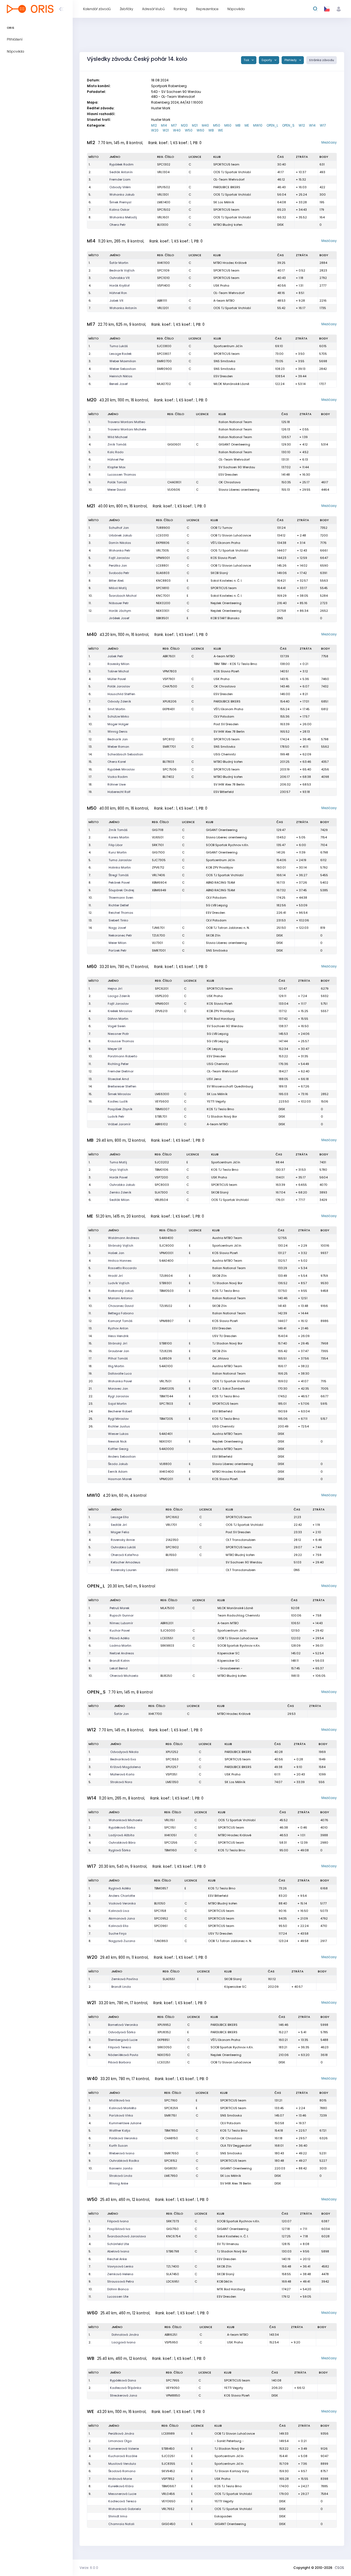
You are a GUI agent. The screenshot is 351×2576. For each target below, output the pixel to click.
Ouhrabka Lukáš (123, 1547)
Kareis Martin (119, 837)
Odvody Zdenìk (119, 701)
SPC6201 (162, 989)
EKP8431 (169, 709)
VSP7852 (168, 2479)
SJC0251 (168, 2456)
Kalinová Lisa (119, 1911)
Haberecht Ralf (119, 792)
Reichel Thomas (121, 913)
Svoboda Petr (119, 573)
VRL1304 (163, 172)
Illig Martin (116, 1366)
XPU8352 (164, 2032)
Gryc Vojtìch (119, 1170)
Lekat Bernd (119, 1668)
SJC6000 (168, 1630)
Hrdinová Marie (120, 2479)
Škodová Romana (122, 2471)
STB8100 (166, 1343)
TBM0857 (161, 1888)
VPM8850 (173, 2395)
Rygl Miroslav (118, 1419)
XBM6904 (159, 883)
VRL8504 (161, 1200)
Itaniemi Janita (121, 2168)
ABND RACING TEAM (220, 883)
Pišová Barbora (119, 2062)
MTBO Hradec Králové (230, 263)
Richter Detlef (119, 905)
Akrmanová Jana (122, 1918)
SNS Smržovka (224, 361)
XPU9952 (164, 2025)
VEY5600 (162, 1101)
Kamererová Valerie (124, 2449)
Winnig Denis (118, 732)
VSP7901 (169, 679)
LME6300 (162, 1094)
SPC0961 (161, 1926)
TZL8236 (166, 1351)
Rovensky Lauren (124, 1570)
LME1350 (172, 1782)
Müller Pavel (117, 679)
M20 (184, 125)
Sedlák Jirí (119, 1525)
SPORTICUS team (226, 164)
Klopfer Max (116, 467)
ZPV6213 (161, 1011)
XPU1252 (172, 1752)
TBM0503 (166, 1291)
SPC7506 (170, 769)
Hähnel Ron (118, 293)
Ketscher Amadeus (126, 1562)
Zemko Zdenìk (120, 1192)
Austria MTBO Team (227, 1238)
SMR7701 (169, 747)
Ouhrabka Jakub (122, 1185)
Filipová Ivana (118, 2221)
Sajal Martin (117, 1404)
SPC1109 (163, 270)
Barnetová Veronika (123, 2025)
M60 (228, 125)
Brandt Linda (121, 1987)
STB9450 (168, 2449)
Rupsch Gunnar (122, 1615)
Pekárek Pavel (119, 883)
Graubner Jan (119, 1351)
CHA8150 (171, 2138)
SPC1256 (171, 1843)
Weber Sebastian (123, 369)
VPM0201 (166, 1479)
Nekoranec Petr (120, 935)
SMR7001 (159, 950)
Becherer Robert (120, 1411)
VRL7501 (165, 1381)
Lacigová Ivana (124, 2342)
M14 (164, 125)
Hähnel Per (116, 459)
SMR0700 (164, 361)
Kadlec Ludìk (118, 1101)
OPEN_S (288, 125)
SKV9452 (168, 2471)
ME (247, 125)
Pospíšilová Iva (119, 2229)
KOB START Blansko (225, 618)
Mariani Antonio (120, 1298)
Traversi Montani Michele (127, 429)
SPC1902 (172, 1547)
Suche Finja (118, 1934)
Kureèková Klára (121, 2486)
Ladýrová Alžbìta (121, 1835)
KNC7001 (163, 596)
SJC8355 (168, 2464)
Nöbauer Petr (119, 603)
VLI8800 (165, 1464)
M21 (195, 125)
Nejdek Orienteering (226, 603)
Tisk (247, 60)
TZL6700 (158, 935)
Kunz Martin (118, 852)
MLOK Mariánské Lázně (231, 384)
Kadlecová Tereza (122, 2501)
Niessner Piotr (118, 1034)
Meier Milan (118, 943)
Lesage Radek (121, 354)
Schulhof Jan (119, 528)
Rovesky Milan (118, 664)
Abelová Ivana (118, 2251)
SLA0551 (169, 1979)
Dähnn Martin (118, 1019)
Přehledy (291, 60)
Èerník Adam (118, 1472)
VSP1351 (171, 1774)
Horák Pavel (118, 1177)
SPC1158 (160, 1911)
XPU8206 (170, 701)
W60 (200, 130)
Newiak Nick (117, 1441)
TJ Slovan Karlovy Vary (232, 2471)
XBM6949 (159, 890)
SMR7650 (172, 2153)
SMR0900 (164, 369)
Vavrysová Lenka (120, 2266)
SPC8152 (171, 2161)
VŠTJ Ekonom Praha (225, 543)
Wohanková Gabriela (125, 2509)
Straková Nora (121, 1782)
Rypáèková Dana (123, 2380)
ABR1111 (162, 301)
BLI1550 (171, 1555)
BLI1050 (160, 1903)
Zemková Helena (120, 2274)
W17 (323, 125)
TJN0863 (161, 1941)
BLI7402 (168, 777)
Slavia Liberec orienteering (239, 490)
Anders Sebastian (122, 1457)
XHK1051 (170, 1835)
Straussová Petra (121, 2281)
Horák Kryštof (120, 285)
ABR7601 (169, 656)
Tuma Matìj (118, 1162)
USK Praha (221, 285)
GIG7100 (158, 852)
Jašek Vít (116, 301)
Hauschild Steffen (121, 694)
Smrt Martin (116, 709)
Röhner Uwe (117, 784)
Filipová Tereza (120, 2047)
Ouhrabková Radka (124, 2161)
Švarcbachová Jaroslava (127, 2236)
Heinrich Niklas (121, 376)
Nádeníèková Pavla (123, 2055)
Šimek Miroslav (119, 1094)
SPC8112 (169, 739)
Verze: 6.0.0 (89, 2568)
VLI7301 (157, 943)
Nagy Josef (117, 928)
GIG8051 (171, 2168)
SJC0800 (164, 346)
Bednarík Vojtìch (122, 270)
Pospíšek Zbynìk (120, 1109)
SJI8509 (165, 1358)
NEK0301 (163, 611)
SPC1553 (172, 1759)
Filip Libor (116, 845)
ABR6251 (171, 2335)
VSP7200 (161, 1177)
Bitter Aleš (116, 581)
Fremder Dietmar (121, 1071)
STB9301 (165, 1283)
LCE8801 (162, 566)
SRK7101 (158, 845)
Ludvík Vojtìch (119, 1283)
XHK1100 (163, 263)
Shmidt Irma (118, 2516)
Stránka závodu (322, 60)
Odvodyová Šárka (122, 2032)
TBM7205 (166, 1419)
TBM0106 (162, 1170)
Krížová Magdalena (125, 1767)
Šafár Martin (119, 263)
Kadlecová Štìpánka (126, 2388)
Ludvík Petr (116, 1116)
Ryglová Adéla (120, 1888)
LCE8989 (168, 2434)
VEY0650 (169, 2501)
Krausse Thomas (121, 1041)
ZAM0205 (167, 1389)
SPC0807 (164, 354)
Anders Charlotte (122, 1896)
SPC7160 (171, 2100)
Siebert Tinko (118, 920)
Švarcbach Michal (123, 596)
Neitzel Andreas (122, 1653)
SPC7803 (166, 1404)
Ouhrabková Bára (122, 1843)
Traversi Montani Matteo (126, 422)
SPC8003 (162, 1185)
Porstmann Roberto (122, 1056)
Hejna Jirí (115, 989)
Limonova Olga (120, 2441)
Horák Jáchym (120, 611)
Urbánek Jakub (120, 535)
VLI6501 (158, 837)
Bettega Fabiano (121, 1313)
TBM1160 (171, 1850)
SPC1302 (164, 164)
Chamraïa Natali (121, 2524)
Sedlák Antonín (121, 172)
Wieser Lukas (118, 1434)
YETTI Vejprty (216, 1101)
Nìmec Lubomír (121, 1623)
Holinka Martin (120, 867)
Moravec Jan (118, 1389)
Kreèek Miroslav (120, 1011)
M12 (154, 125)
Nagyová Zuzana (122, 1941)
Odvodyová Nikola (124, 1752)
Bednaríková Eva (123, 1759)
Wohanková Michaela (125, 1820)
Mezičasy (329, 142)
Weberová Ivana (122, 2153)
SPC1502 (164, 210)
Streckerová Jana (124, 2395)
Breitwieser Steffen (122, 1086)
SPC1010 (163, 278)
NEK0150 (164, 2055)
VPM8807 (166, 1321)
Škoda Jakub (118, 1464)
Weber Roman (118, 747)
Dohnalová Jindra (125, 2335)
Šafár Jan (121, 1714)
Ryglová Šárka (120, 1850)
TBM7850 (171, 2131)
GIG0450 (169, 2524)
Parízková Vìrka (121, 2115)
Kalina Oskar (119, 210)
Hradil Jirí (115, 1276)
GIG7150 (172, 2229)
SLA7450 (173, 2274)
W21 (166, 130)
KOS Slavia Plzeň (223, 558)
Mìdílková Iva (120, 2100)
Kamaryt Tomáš (120, 1321)
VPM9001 (163, 558)
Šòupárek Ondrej (121, 890)
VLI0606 (174, 490)
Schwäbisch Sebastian (125, 754)
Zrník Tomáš (117, 444)
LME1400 (164, 202)
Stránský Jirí (118, 1343)
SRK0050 (165, 2047)
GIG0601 (174, 444)
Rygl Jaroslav (118, 1396)
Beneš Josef (119, 384)
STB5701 (161, 1116)
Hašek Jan (116, 1253)
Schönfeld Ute (118, 2244)
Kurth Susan (118, 2146)
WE (220, 130)
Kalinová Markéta (123, 2108)
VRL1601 (163, 217)
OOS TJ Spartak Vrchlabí (232, 172)
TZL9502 (166, 1306)
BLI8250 (166, 1676)
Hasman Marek (120, 1479)
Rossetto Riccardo (122, 1268)
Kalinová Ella (118, 1926)
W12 (302, 125)
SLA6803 (163, 573)
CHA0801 (174, 482)
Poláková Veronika (123, 2138)
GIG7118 (158, 830)
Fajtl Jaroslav (119, 558)
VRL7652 (168, 2509)
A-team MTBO (224, 301)
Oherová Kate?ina (125, 1555)
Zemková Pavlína (125, 1979)
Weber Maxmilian (123, 361)
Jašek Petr (115, 656)
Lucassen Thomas (122, 475)
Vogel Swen (117, 1026)
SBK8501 (162, 618)
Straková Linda (121, 2176)
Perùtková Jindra (121, 2434)
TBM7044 (166, 1396)
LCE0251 (164, 2062)
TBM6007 (162, 1109)
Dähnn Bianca (118, 2289)
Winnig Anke (119, 2183)
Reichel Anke (117, 2259)
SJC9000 (167, 1246)
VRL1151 (169, 1820)
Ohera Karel (117, 762)
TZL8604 (166, 1276)
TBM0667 (169, 2486)
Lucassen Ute (118, 2297)
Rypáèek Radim (121, 164)
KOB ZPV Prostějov (220, 867)
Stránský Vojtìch (121, 1246)
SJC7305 (159, 860)
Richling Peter (118, 1064)
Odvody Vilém (120, 187)
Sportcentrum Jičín (228, 346)
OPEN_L (272, 125)
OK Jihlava (220, 1358)
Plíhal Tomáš (118, 1358)
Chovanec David (121, 1306)
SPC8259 (171, 2108)
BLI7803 (168, 762)
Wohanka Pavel (120, 1381)
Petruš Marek (120, 1608)
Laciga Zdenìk (119, 996)
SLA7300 (161, 1192)
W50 (189, 130)
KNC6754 (173, 2236)
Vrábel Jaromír (119, 1124)
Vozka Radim (118, 777)
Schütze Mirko (118, 716)
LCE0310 (162, 535)
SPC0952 (161, 1918)
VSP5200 (162, 996)
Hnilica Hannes (120, 1261)
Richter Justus (119, 1426)
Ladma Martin (121, 1646)
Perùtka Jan (118, 566)
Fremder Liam (120, 179)
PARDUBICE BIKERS (227, 187)
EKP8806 (163, 543)
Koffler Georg (118, 1449)
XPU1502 (164, 187)
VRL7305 (162, 550)
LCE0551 (167, 1638)
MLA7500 (167, 1608)
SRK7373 (173, 2221)
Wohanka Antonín (123, 308)
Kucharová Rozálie (123, 2456)
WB (211, 130)
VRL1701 (171, 1525)
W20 (155, 130)
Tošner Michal (118, 671)
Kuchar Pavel (120, 1630)
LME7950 (171, 2176)
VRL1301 (163, 195)
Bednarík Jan (118, 739)
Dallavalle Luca (120, 1373)
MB (238, 125)
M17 (174, 125)
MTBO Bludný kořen (228, 225)
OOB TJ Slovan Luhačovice (231, 535)
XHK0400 (167, 1472)
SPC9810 (163, 588)
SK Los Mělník (224, 202)
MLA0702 (164, 384)
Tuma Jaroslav (120, 860)
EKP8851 (163, 2040)
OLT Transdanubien (241, 1540)
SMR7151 (170, 2115)
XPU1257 (172, 1767)
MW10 (258, 125)
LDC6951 (173, 2281)
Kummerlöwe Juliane (125, 2123)
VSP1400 (164, 285)
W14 (312, 125)
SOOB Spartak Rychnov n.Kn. (227, 845)
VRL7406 (158, 875)
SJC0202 (162, 1162)
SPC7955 (173, 2380)
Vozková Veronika (122, 1903)
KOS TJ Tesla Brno (220, 1109)
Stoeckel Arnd (118, 1079)
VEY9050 (173, 2388)
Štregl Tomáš (119, 875)
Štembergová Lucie (123, 2040)
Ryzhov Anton (118, 1328)
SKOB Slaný (219, 573)
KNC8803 (163, 581)
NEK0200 (163, 603)
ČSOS (339, 2568)
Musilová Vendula (122, 2464)
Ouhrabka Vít (120, 278)
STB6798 (173, 2251)
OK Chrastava (230, 482)
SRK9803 (167, 1646)
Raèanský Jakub (121, 1291)
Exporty (267, 60)
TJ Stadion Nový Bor (222, 1116)
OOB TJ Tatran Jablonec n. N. (228, 928)
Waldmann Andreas (124, 1238)
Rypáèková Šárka (122, 1827)
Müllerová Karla (122, 1774)
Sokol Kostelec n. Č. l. (226, 581)
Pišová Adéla (120, 1638)
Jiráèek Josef (119, 618)
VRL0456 (168, 2494)
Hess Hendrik (118, 1336)
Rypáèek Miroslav (121, 769)
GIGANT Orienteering (234, 444)
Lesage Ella (120, 1517)
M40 (205, 125)
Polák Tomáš (117, 482)
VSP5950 (171, 2342)
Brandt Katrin (120, 1661)
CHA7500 (170, 686)
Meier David (117, 490)
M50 (217, 125)
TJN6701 (158, 928)
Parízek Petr (118, 950)
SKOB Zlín (213, 935)
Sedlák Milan (119, 1200)
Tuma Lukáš (119, 346)
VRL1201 (163, 308)
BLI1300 (163, 225)
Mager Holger (118, 724)
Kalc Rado (115, 452)
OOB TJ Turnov (221, 528)
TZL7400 (173, 2266)
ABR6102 (161, 1124)
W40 (177, 130)
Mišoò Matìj (118, 588)
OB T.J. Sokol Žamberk (229, 1389)
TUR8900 (163, 528)
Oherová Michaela (124, 1676)
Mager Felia (120, 1532)
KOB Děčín (225, 2281)
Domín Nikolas (120, 543)
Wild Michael (118, 437)
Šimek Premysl (120, 202)
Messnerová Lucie (122, 2494)
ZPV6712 (158, 867)
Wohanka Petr (120, 550)
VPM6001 (162, 1004)
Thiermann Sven (121, 898)
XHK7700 (155, 1714)
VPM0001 (166, 1253)
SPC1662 (172, 1517)
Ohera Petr (118, 225)
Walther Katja (120, 2131)
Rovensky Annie (123, 1540)
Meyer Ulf (115, 1049)
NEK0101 (165, 1441)
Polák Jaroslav (119, 686)
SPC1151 (170, 1827)
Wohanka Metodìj (123, 217)
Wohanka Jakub (122, 195)
